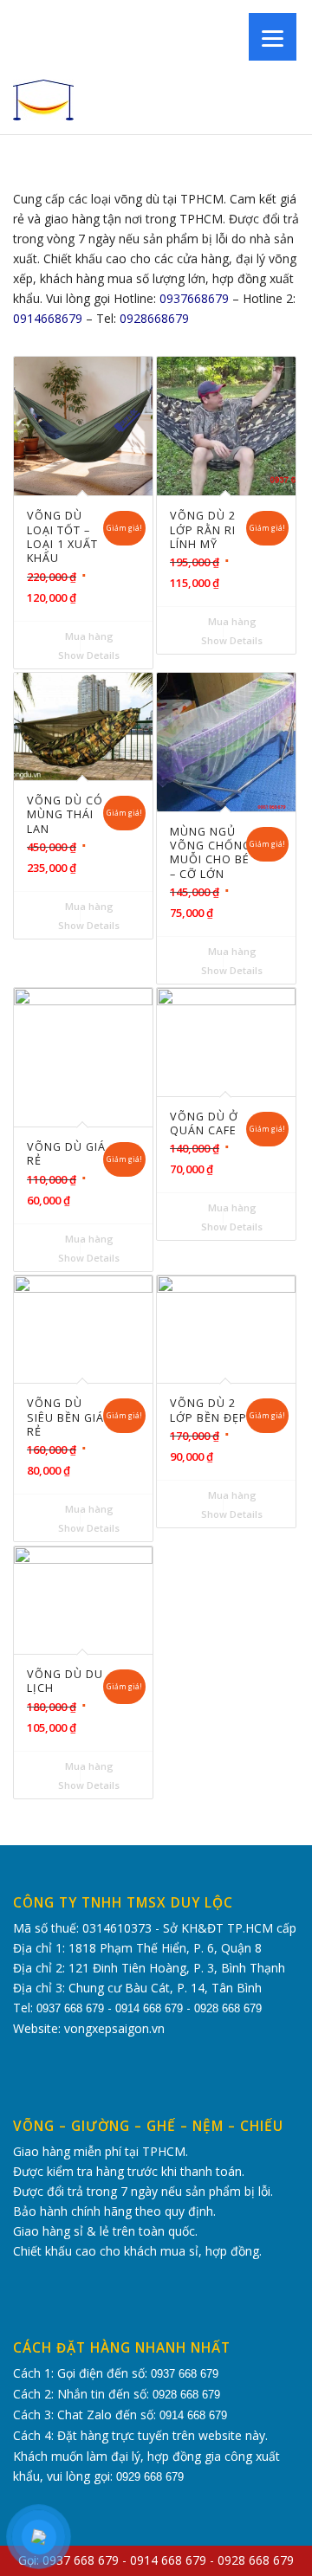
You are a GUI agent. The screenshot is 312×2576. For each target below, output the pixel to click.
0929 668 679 (150, 2477)
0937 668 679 (70, 2008)
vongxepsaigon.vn (114, 2028)
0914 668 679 (149, 2008)
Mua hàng (88, 636)
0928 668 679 (228, 2008)
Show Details (88, 655)
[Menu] (273, 37)
